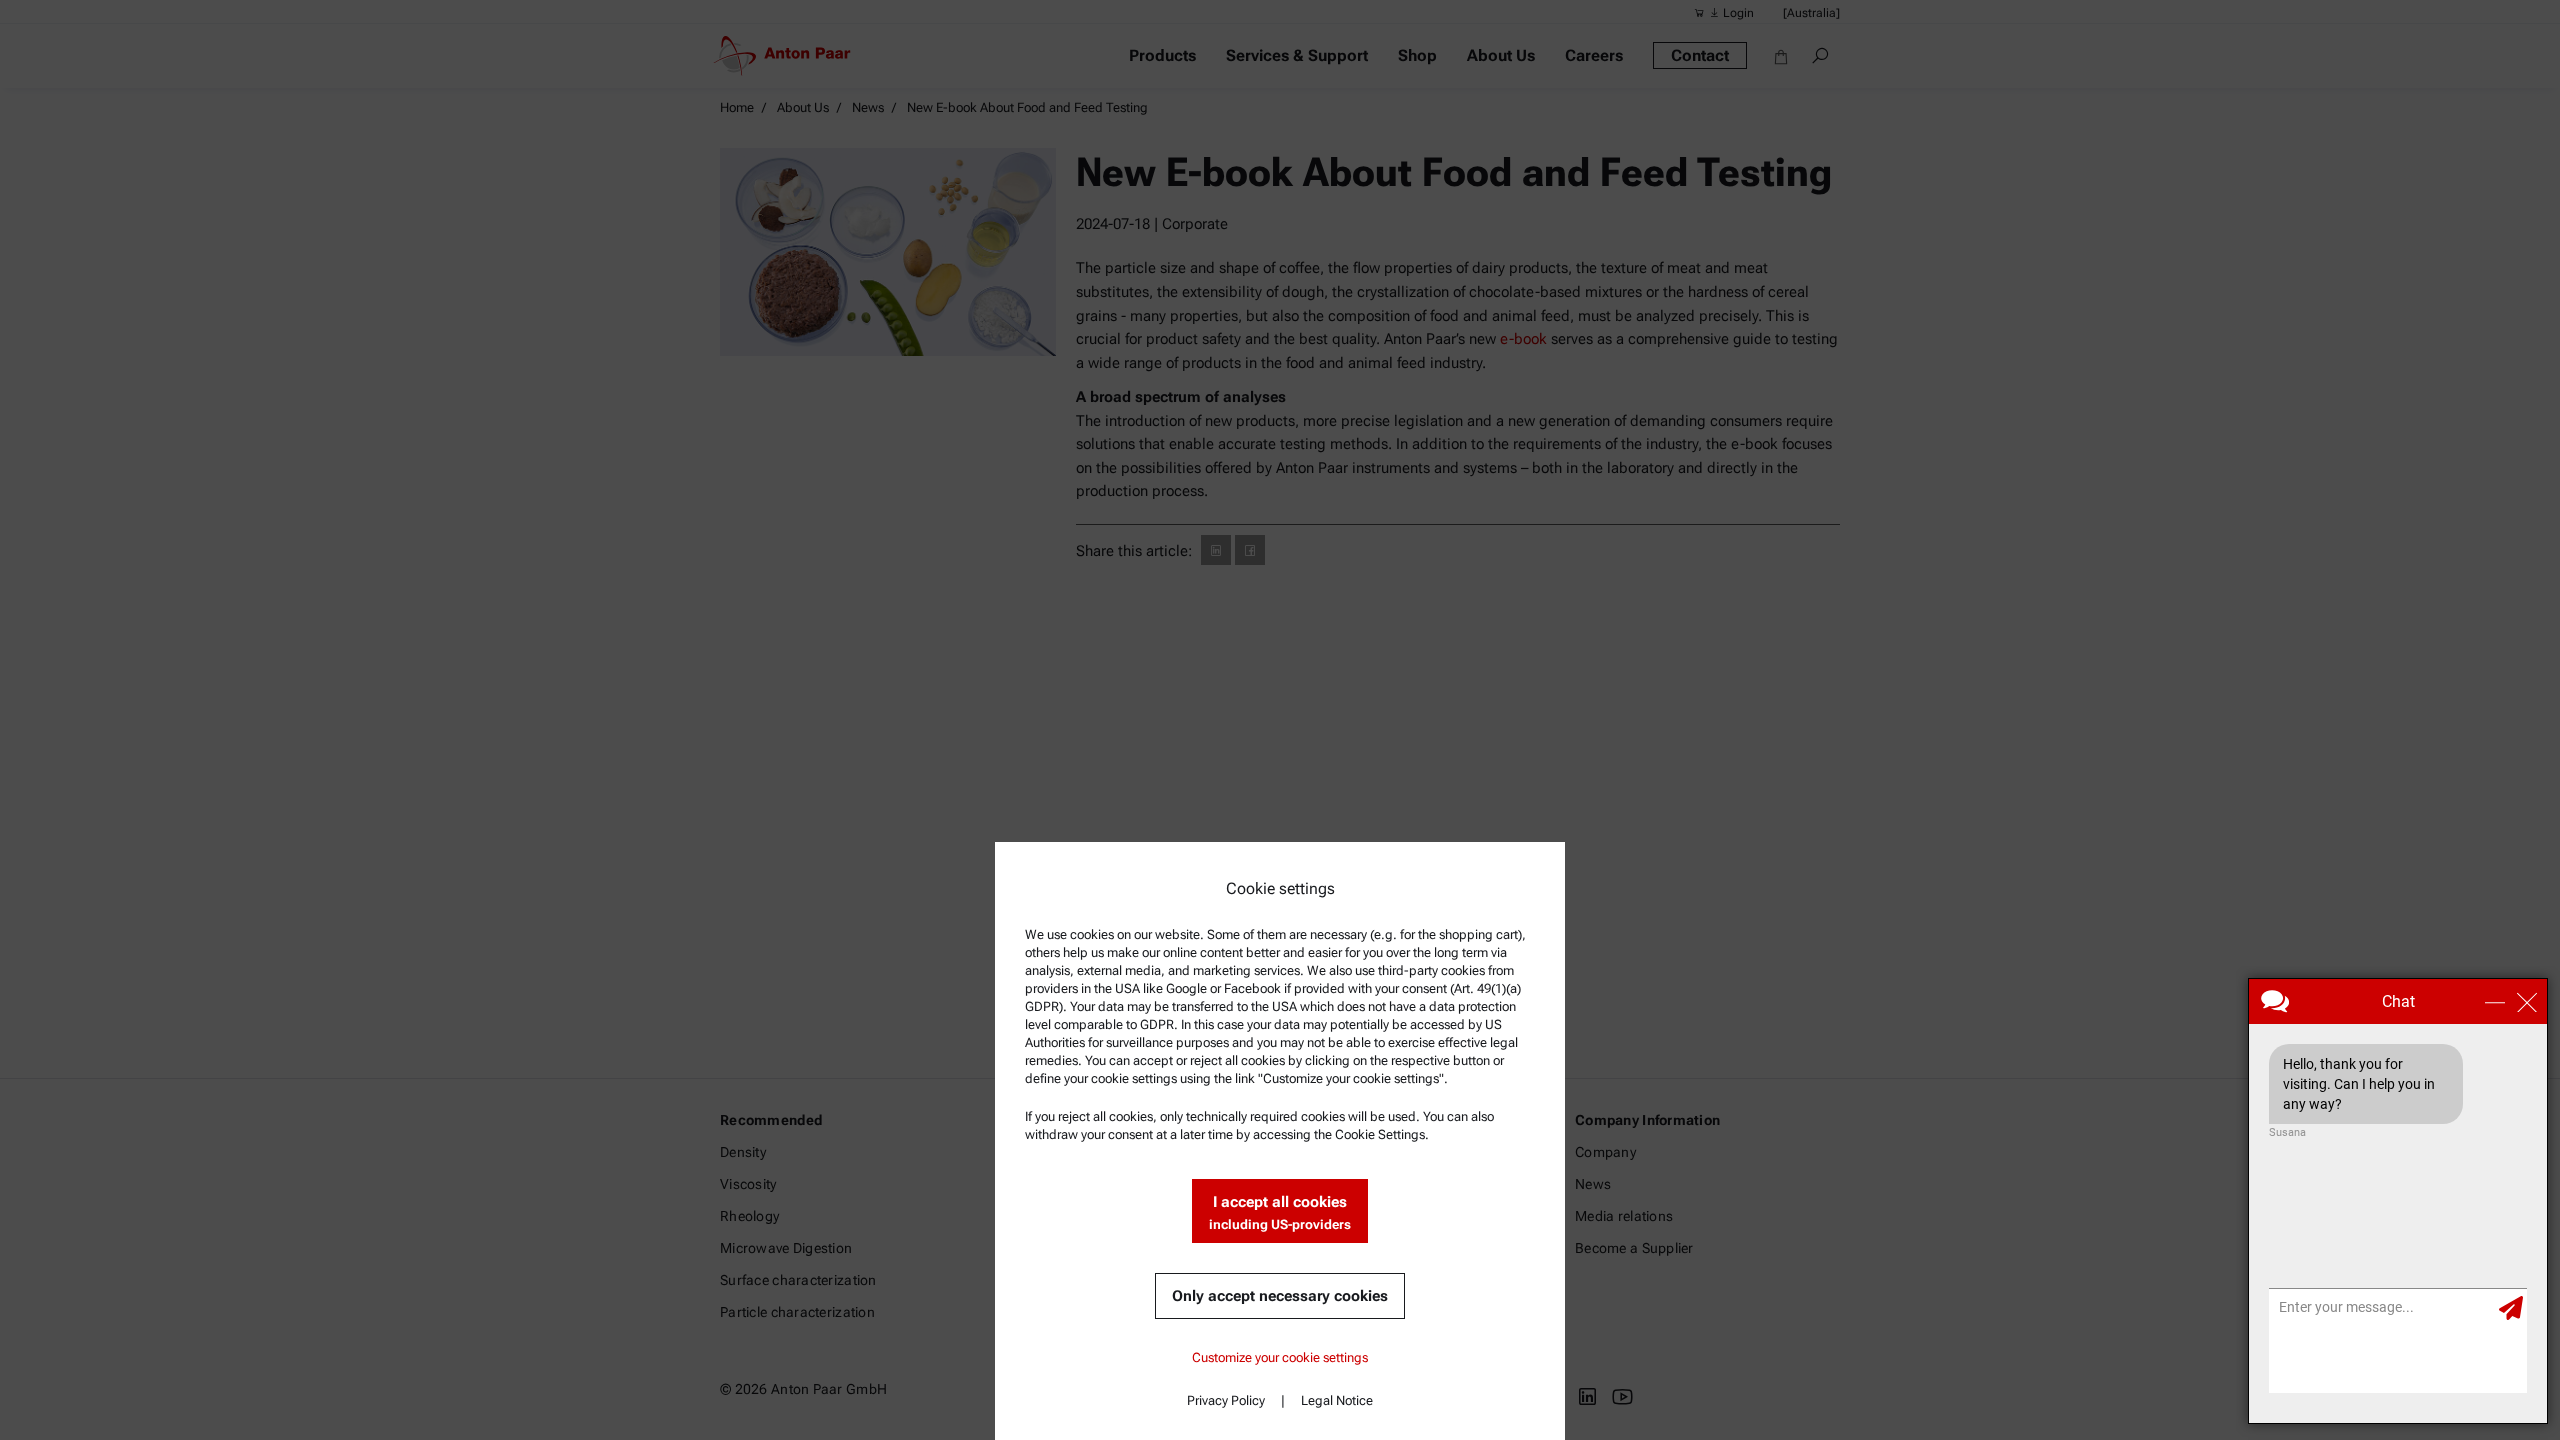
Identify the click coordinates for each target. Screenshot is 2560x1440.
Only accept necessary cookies (1280, 1296)
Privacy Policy (1226, 1400)
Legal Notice (1337, 1400)
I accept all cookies (1280, 1212)
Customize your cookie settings (1280, 1357)
